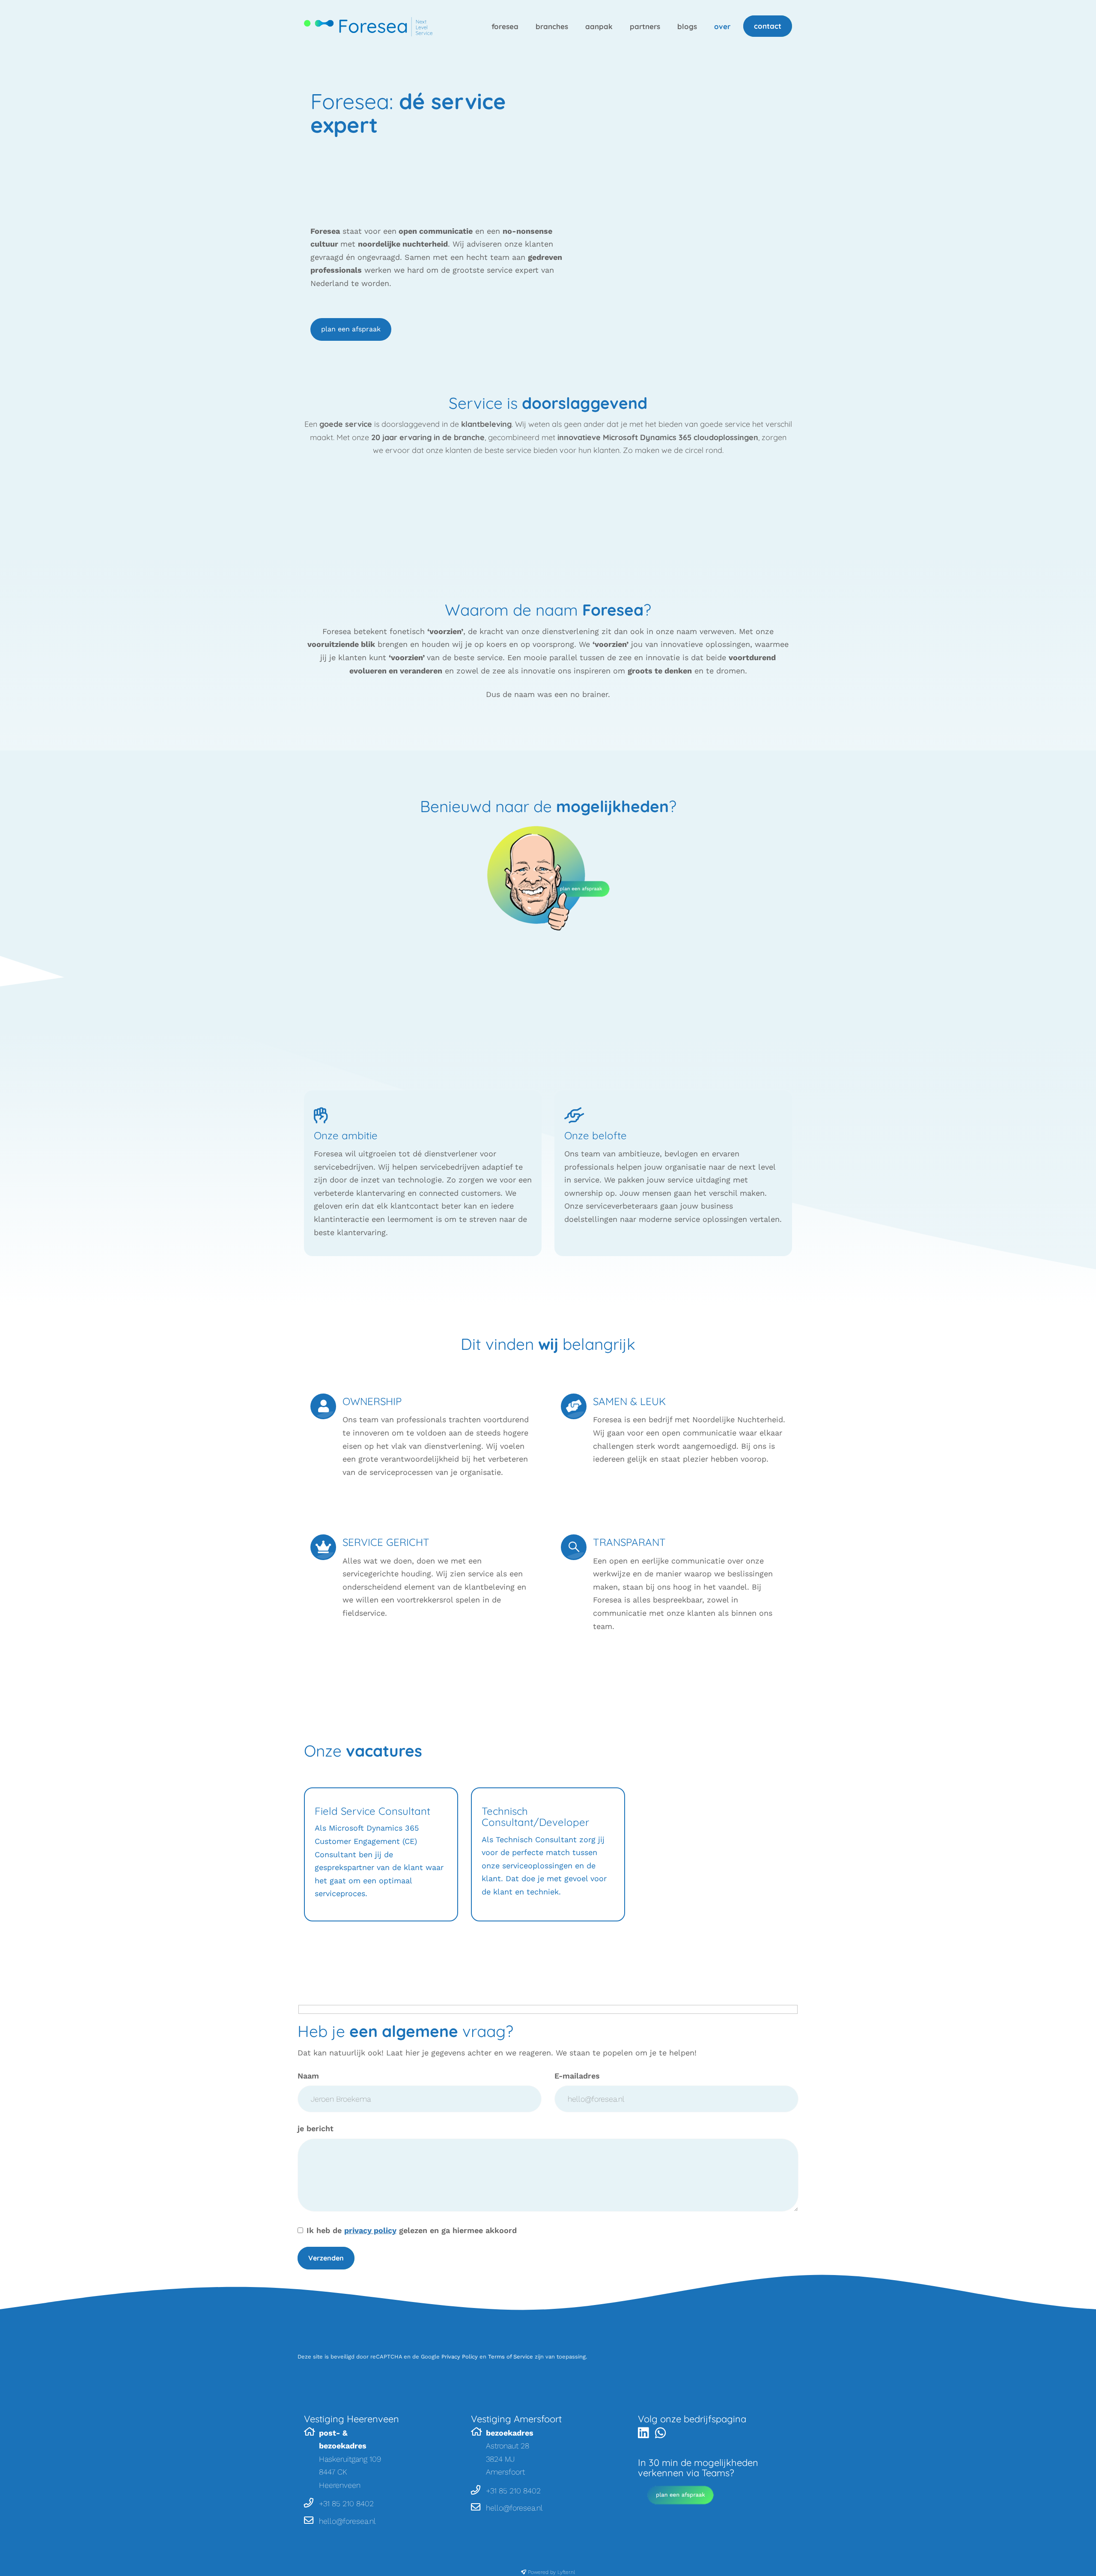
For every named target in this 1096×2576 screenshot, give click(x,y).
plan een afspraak (351, 329)
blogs (687, 26)
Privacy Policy (460, 2357)
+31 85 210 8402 (346, 2503)
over (722, 26)
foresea (505, 26)
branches (552, 26)
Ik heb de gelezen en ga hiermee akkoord (412, 2230)
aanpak (599, 26)
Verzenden (326, 2258)
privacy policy (370, 2230)
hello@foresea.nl (347, 2521)
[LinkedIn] (645, 2435)
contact (768, 26)
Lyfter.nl (566, 2572)
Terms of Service (511, 2357)
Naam (308, 2076)
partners (645, 26)
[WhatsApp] (663, 2435)
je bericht (316, 2128)
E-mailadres (577, 2076)
